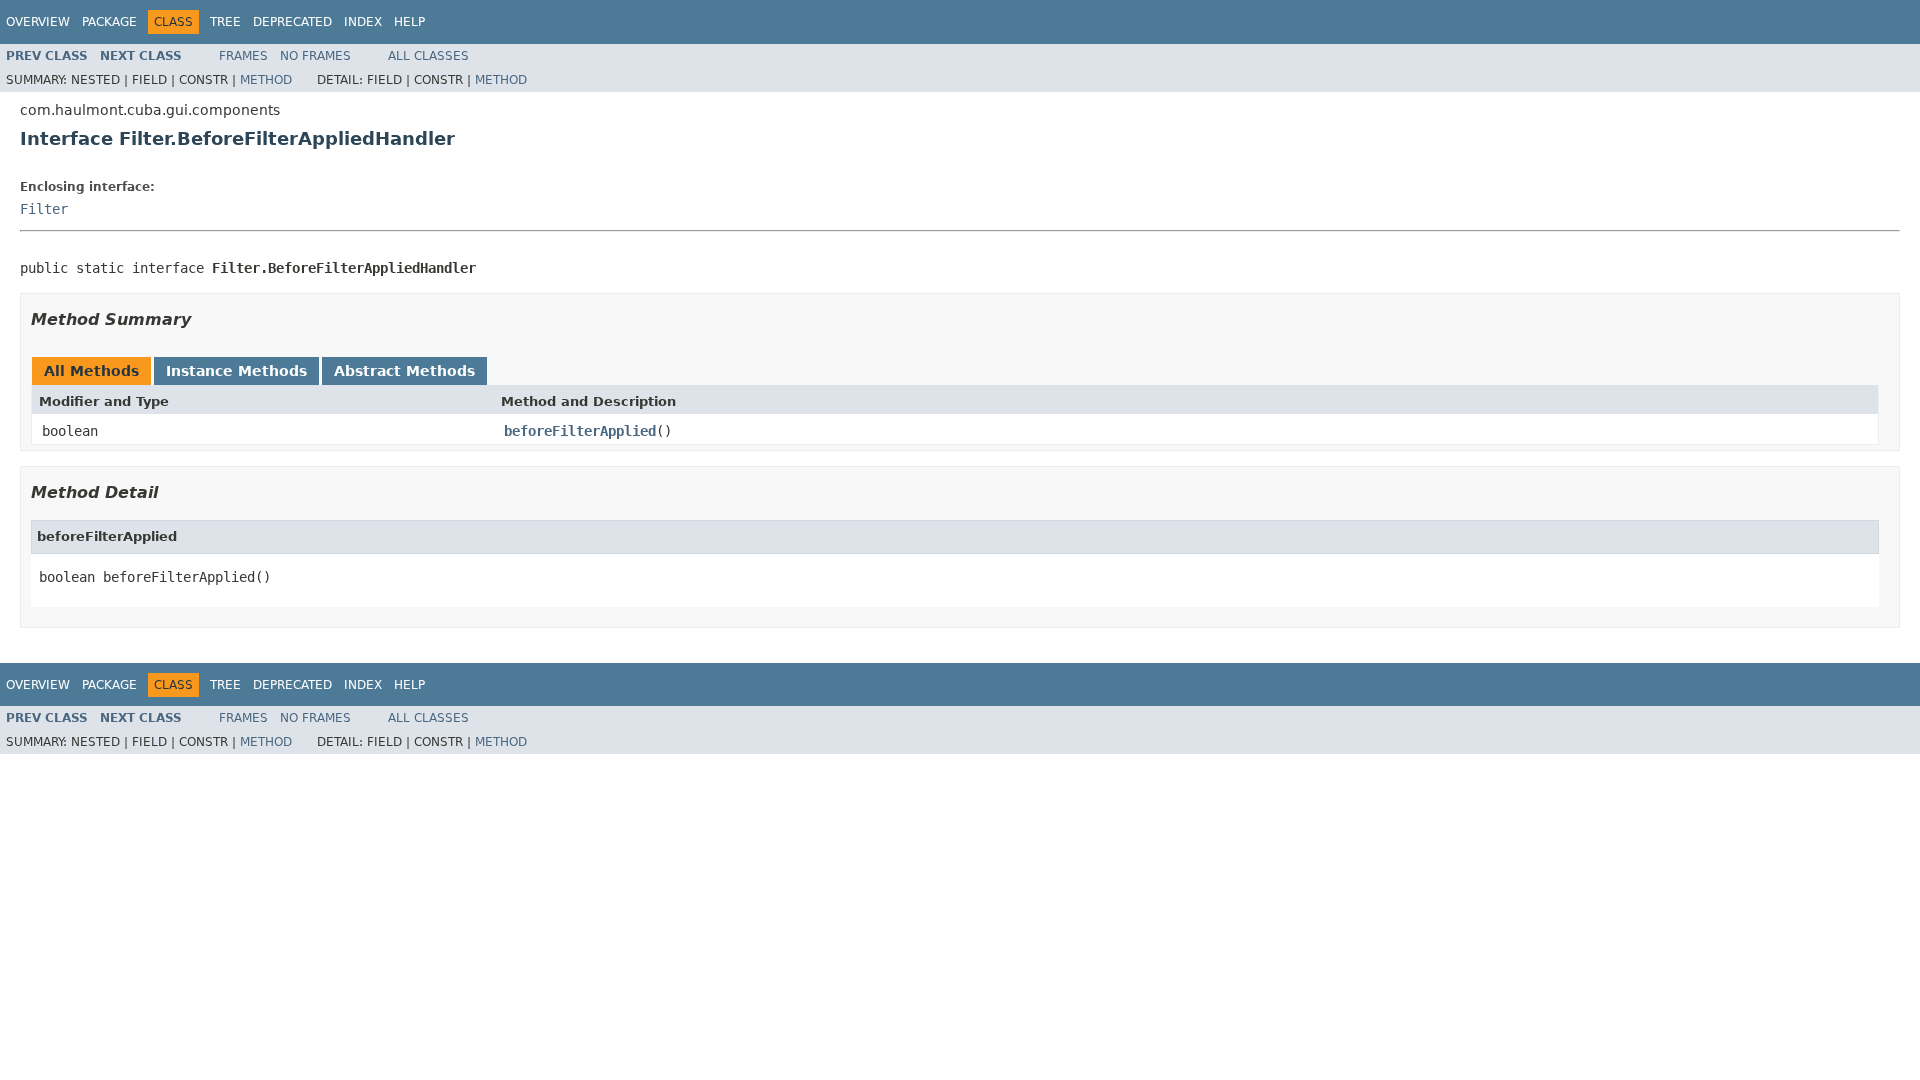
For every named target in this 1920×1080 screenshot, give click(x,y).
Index (363, 22)
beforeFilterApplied (580, 431)
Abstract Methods (404, 371)
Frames (243, 56)
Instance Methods (236, 371)
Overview (38, 22)
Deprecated (292, 22)
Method (266, 80)
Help (409, 22)
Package (109, 22)
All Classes (428, 56)
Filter (44, 209)
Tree (225, 22)
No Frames (315, 56)
